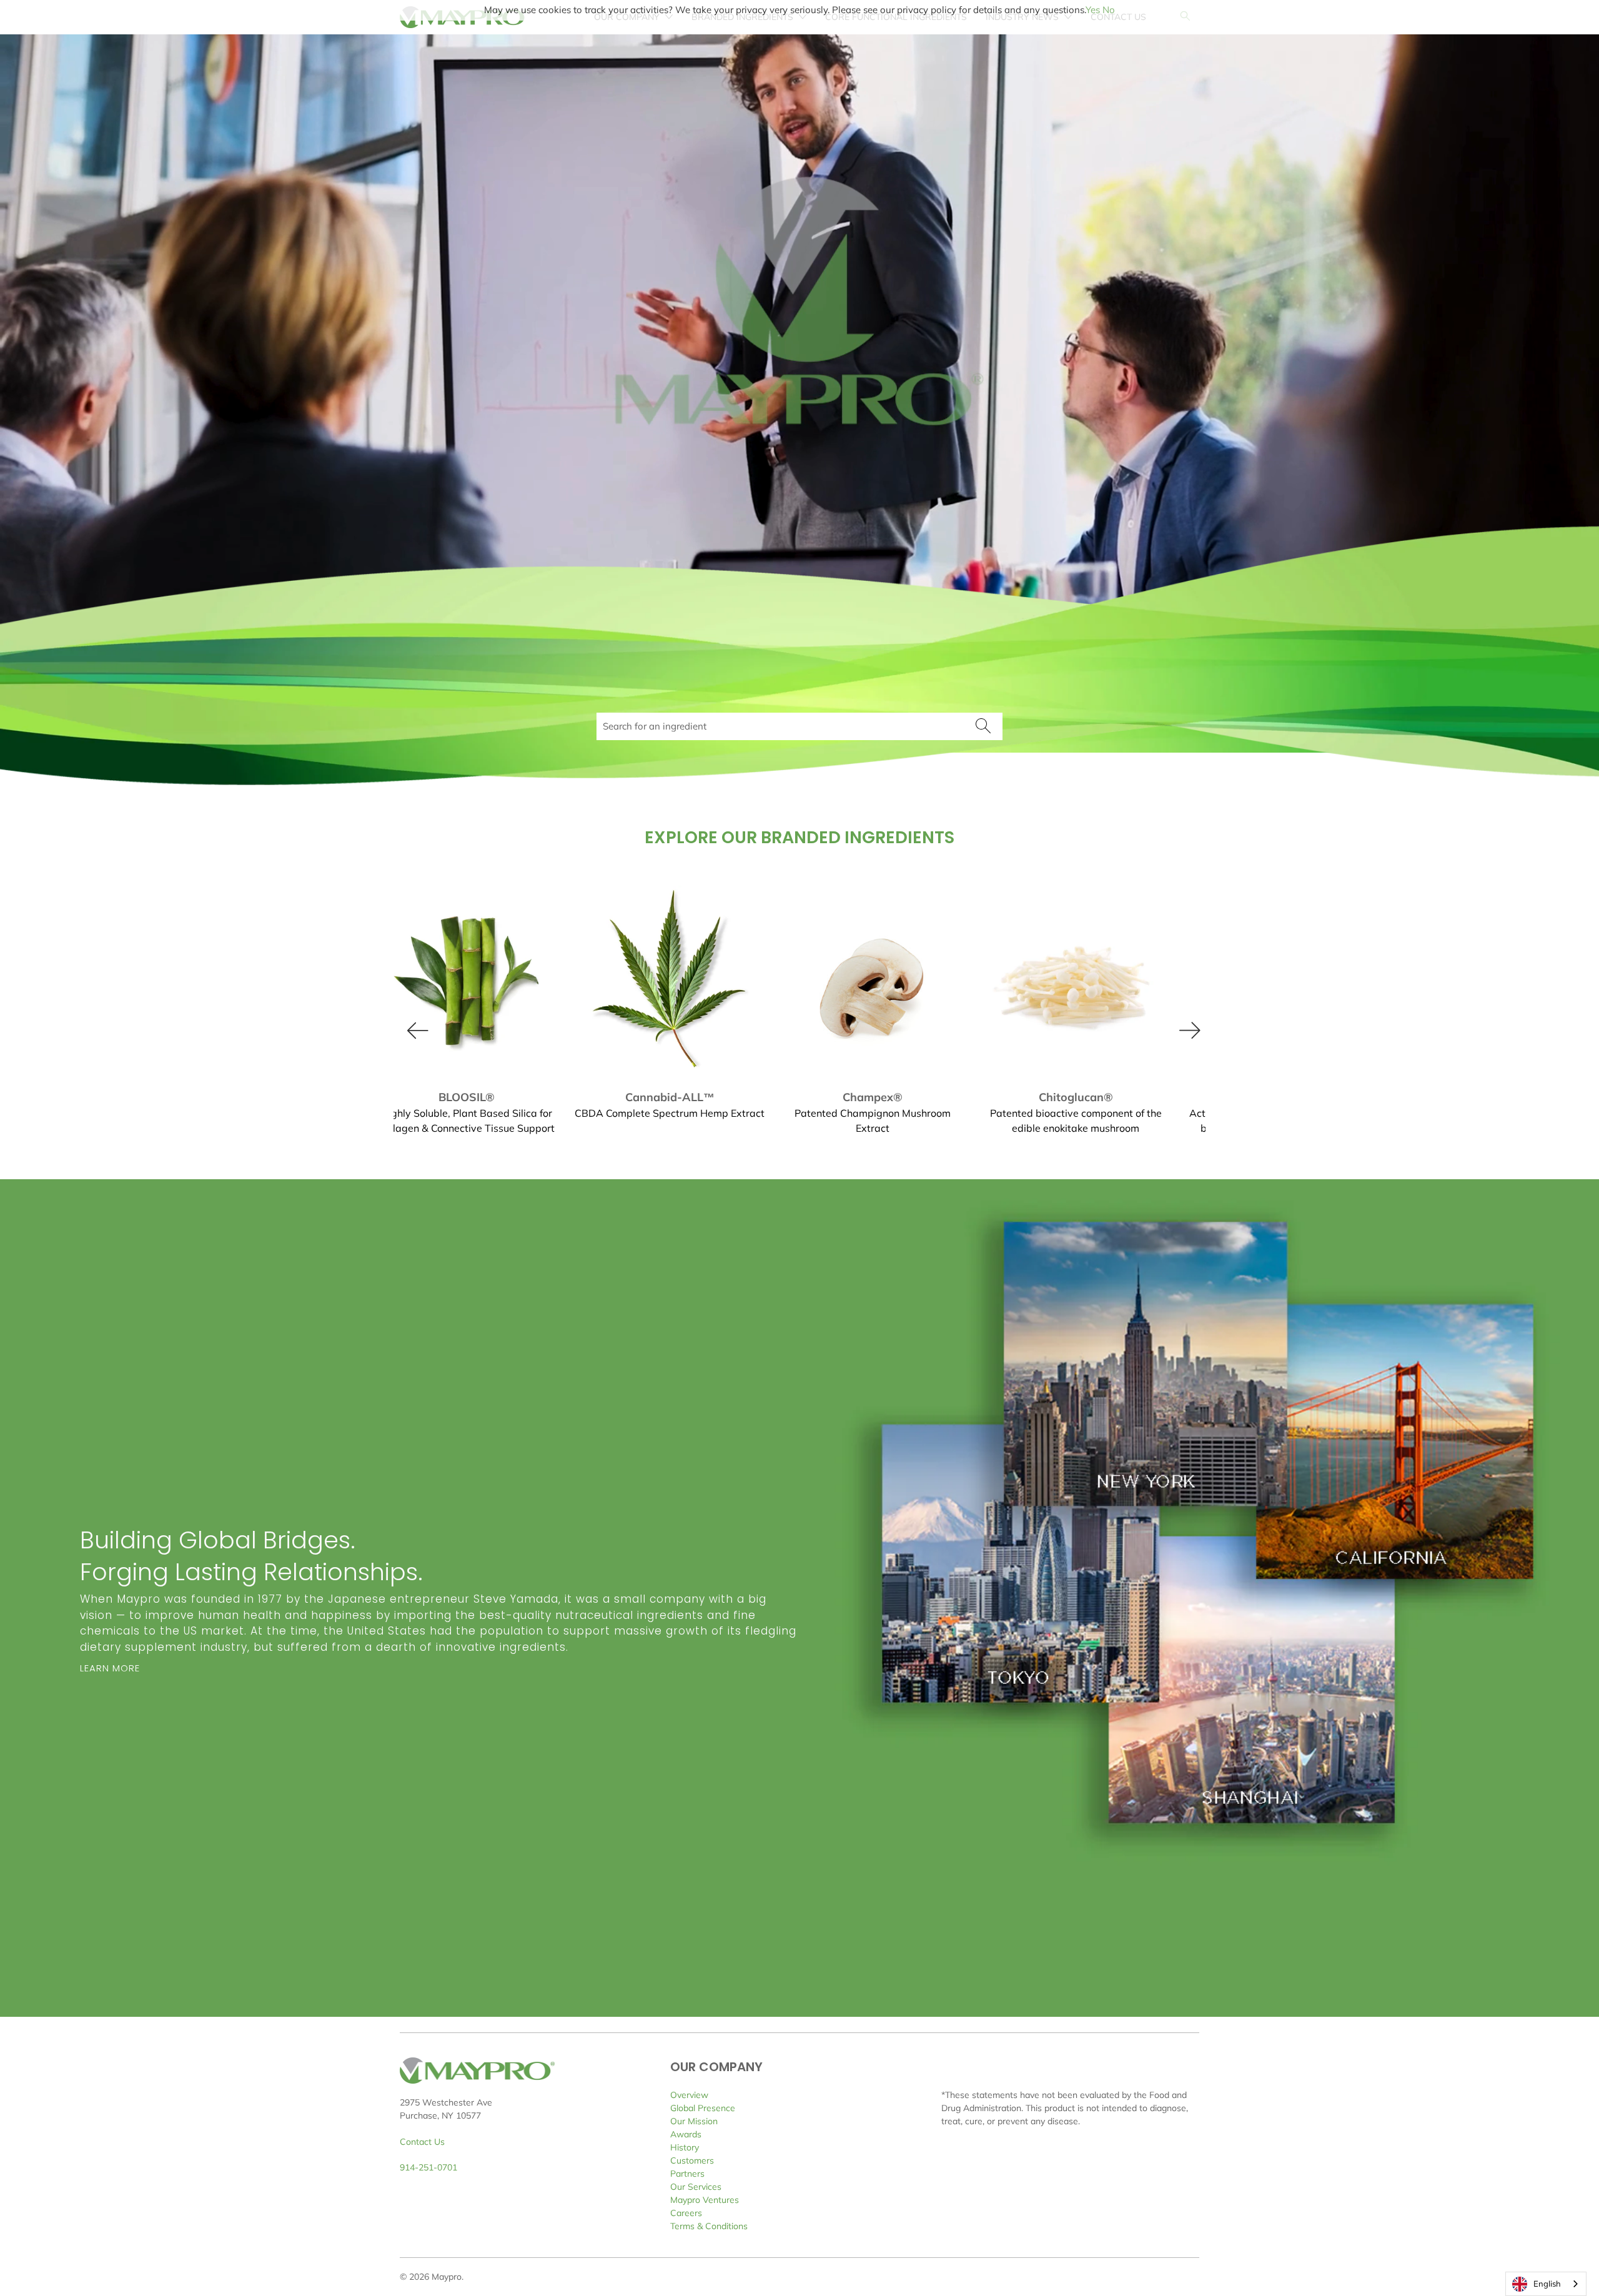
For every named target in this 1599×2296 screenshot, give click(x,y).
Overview (689, 2095)
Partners (687, 2174)
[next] (1186, 1026)
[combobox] (1546, 2284)
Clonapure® (1098, 981)
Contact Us (422, 2142)
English (1547, 2284)
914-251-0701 (428, 2167)
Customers (692, 2160)
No (1109, 10)
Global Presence (703, 2108)
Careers (686, 2213)
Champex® (489, 981)
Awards (686, 2134)
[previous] (413, 1026)
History (685, 2147)
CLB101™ (895, 981)
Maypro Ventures (705, 2200)
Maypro (447, 2277)
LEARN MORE (110, 1668)
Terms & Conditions (709, 2226)
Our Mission (694, 2121)
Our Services (696, 2187)
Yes (1093, 10)
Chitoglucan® (692, 981)
